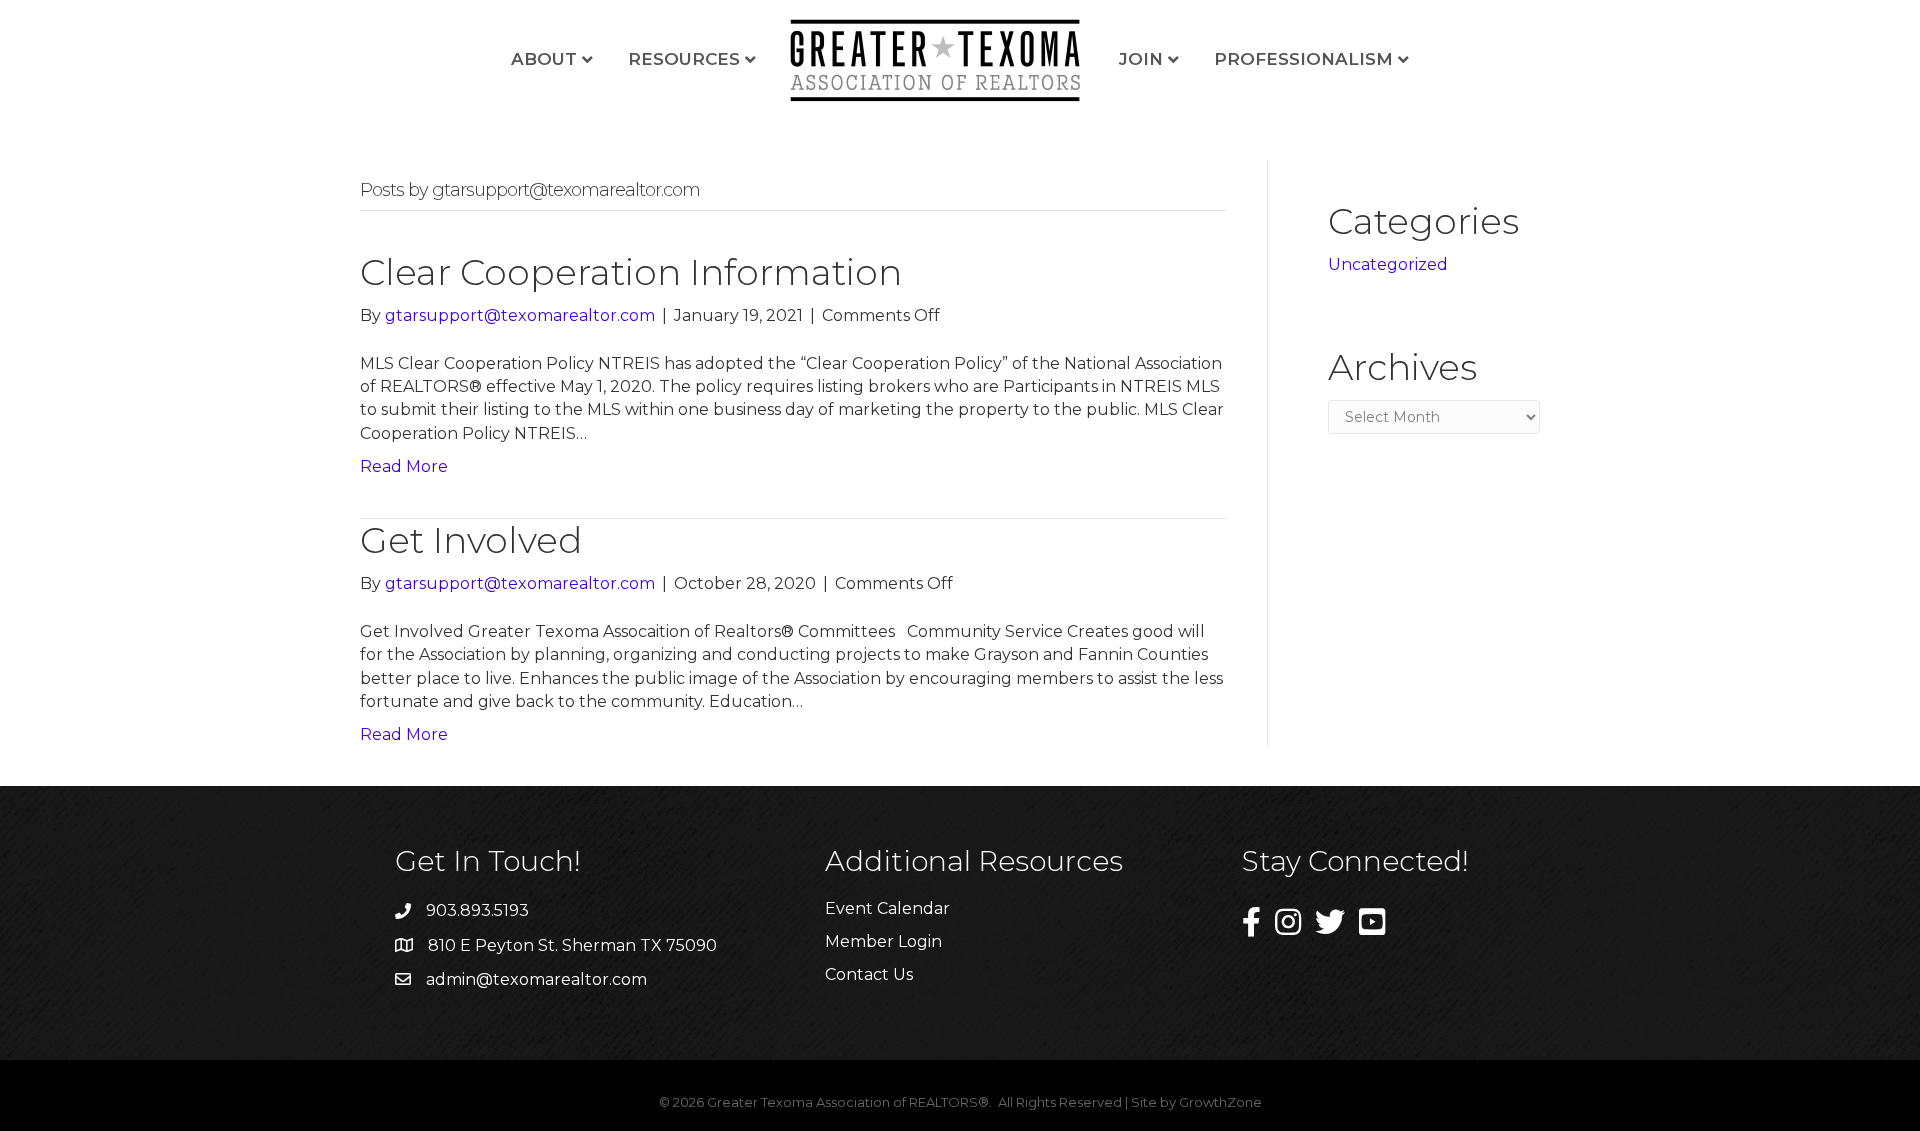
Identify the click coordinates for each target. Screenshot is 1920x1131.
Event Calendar (887, 908)
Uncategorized (1388, 264)
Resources (684, 59)
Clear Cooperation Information (631, 272)
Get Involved (471, 540)
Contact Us (869, 974)
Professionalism (1303, 59)
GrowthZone (1220, 1102)
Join (1141, 59)
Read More (404, 466)
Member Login (883, 941)
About (544, 59)
